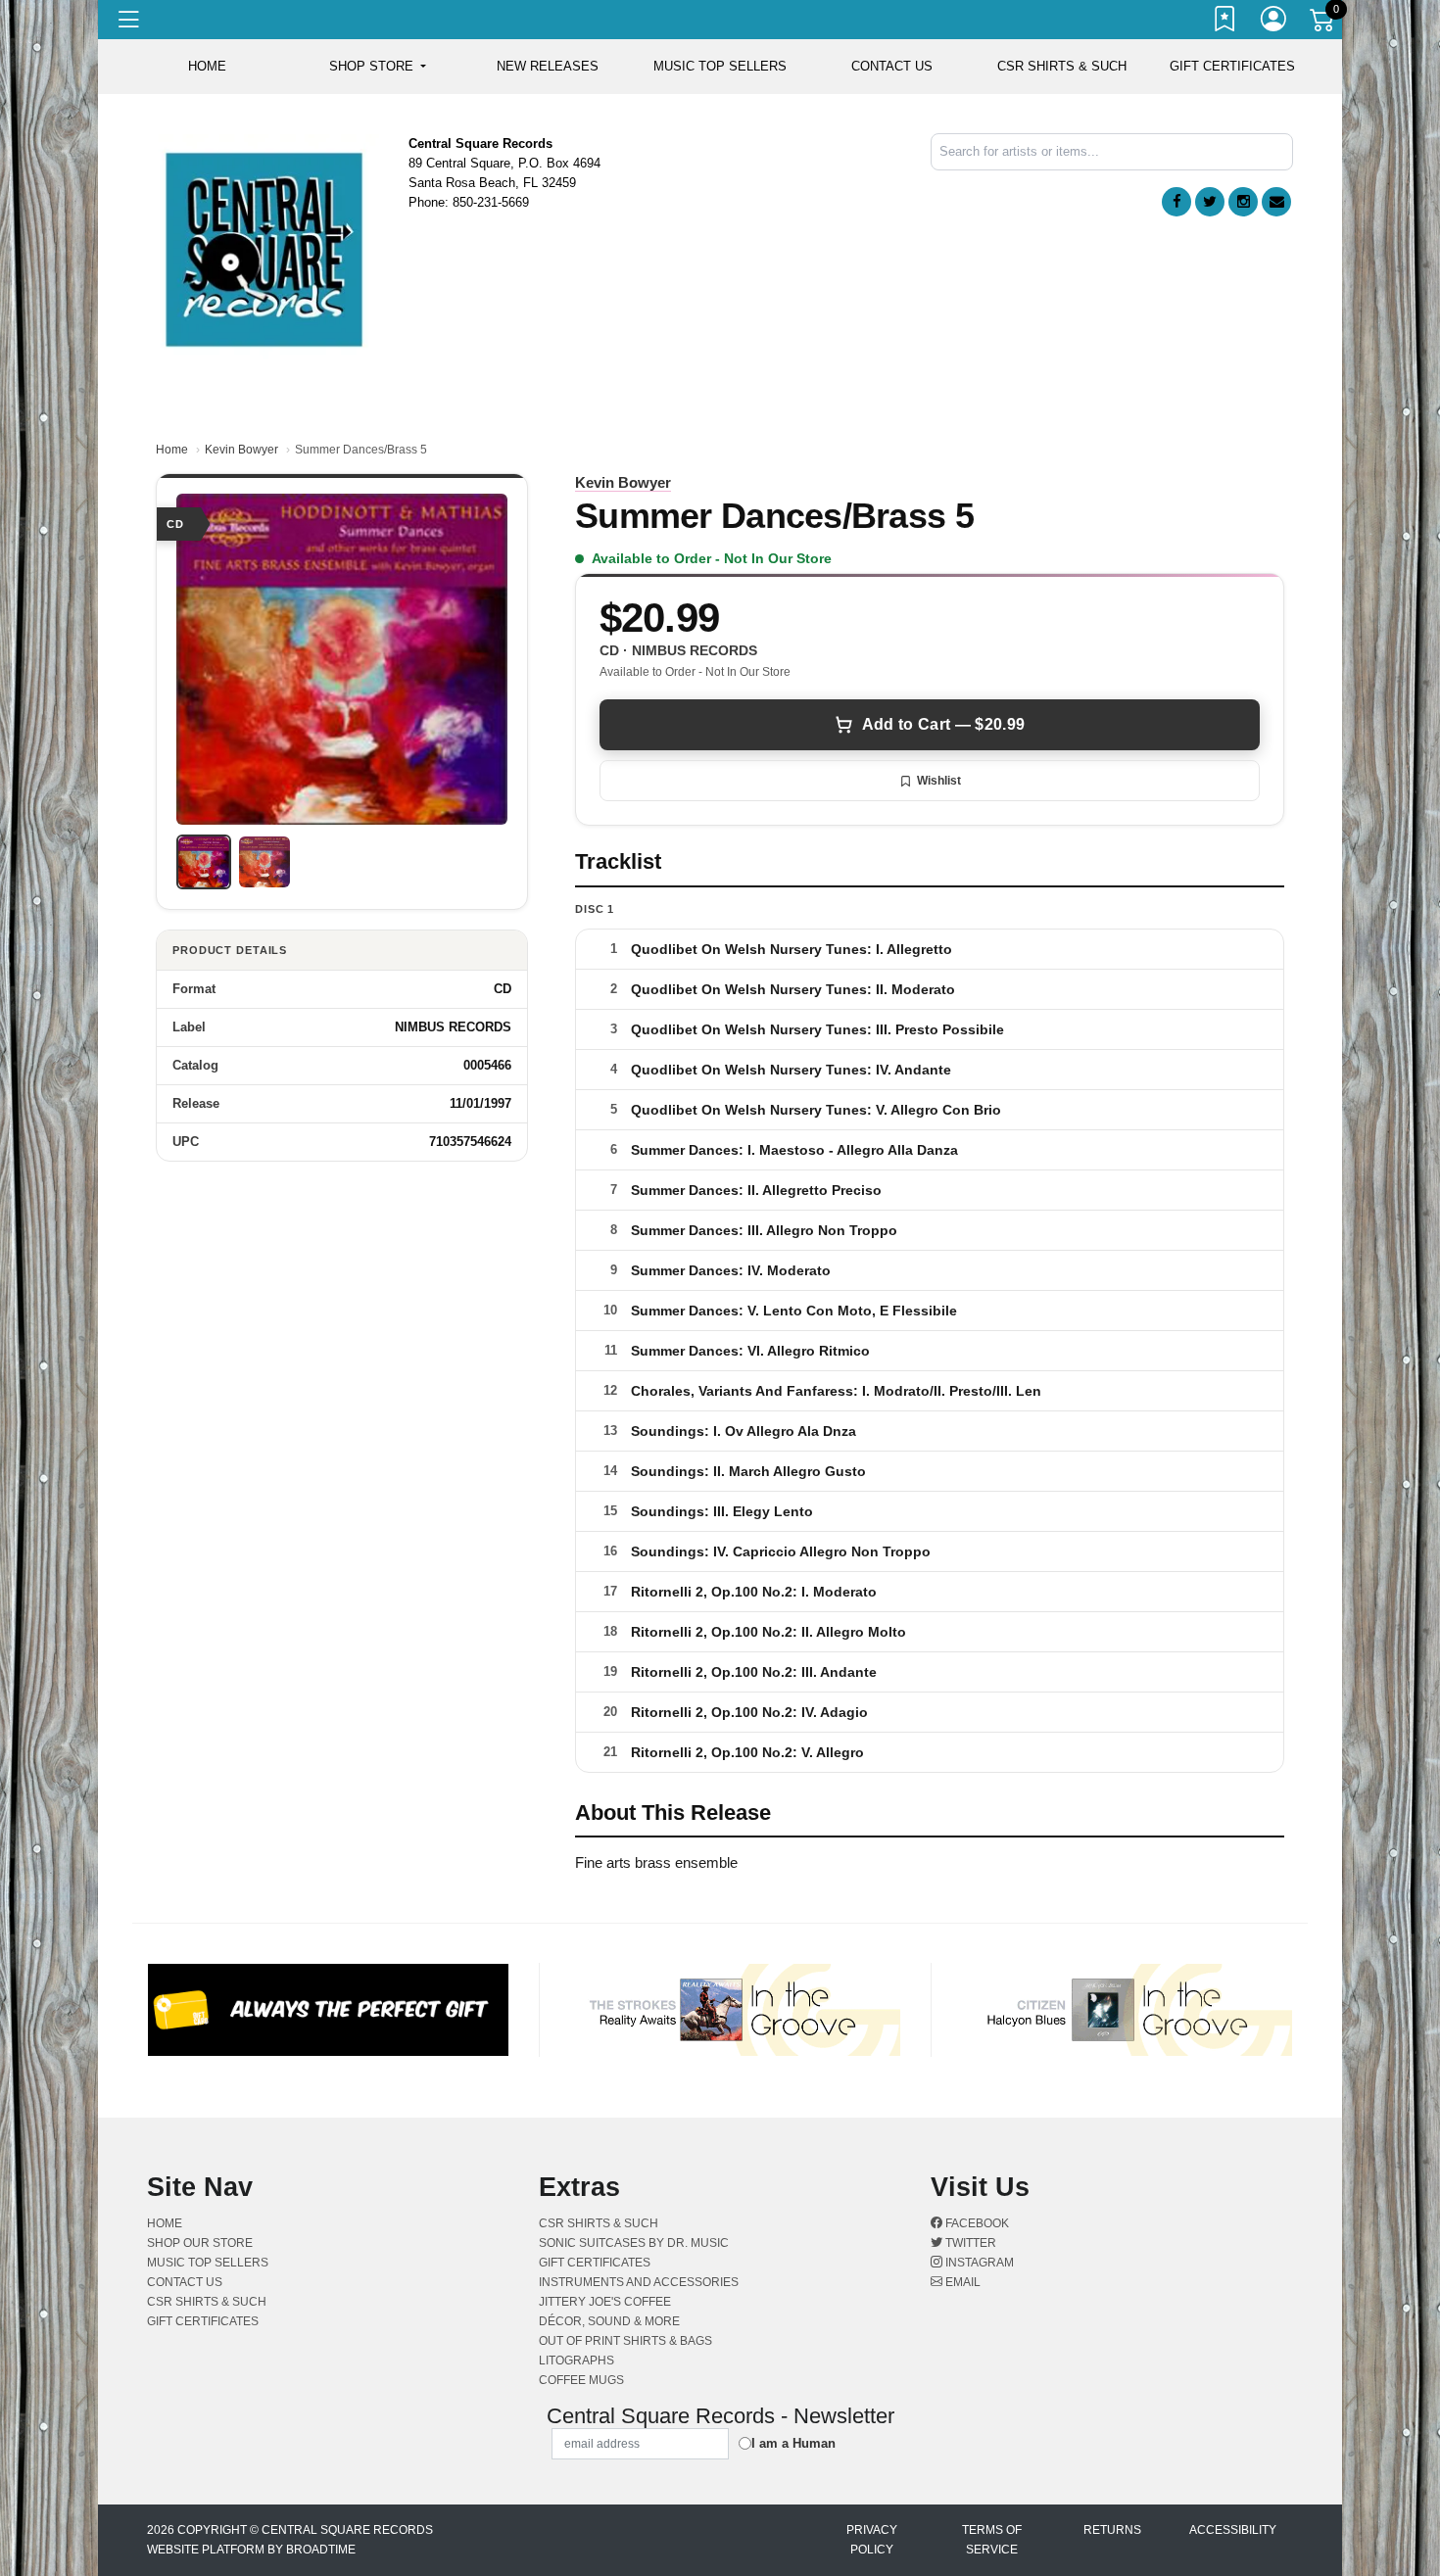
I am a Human (793, 2443)
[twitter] (1210, 202)
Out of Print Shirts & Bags (625, 2341)
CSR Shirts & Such (1062, 66)
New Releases (548, 66)
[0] (1323, 24)
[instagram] (1243, 202)
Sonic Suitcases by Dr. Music (634, 2243)
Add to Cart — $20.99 (943, 724)
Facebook (976, 2223)
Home (172, 450)
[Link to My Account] (1274, 23)
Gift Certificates (1232, 66)
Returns (1112, 2530)
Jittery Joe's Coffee (605, 2302)
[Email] (1276, 202)
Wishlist (939, 781)
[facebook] (1176, 202)
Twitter (969, 2243)
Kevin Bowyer (241, 450)
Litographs (576, 2361)
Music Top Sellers (720, 66)
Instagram (978, 2263)
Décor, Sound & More (609, 2321)
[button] (378, 67)
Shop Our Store (200, 2243)
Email (961, 2282)
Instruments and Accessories (639, 2282)
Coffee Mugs (581, 2380)
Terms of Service (992, 2540)
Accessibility (1233, 2530)
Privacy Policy (872, 2540)
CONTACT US (892, 66)
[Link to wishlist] (1225, 23)
